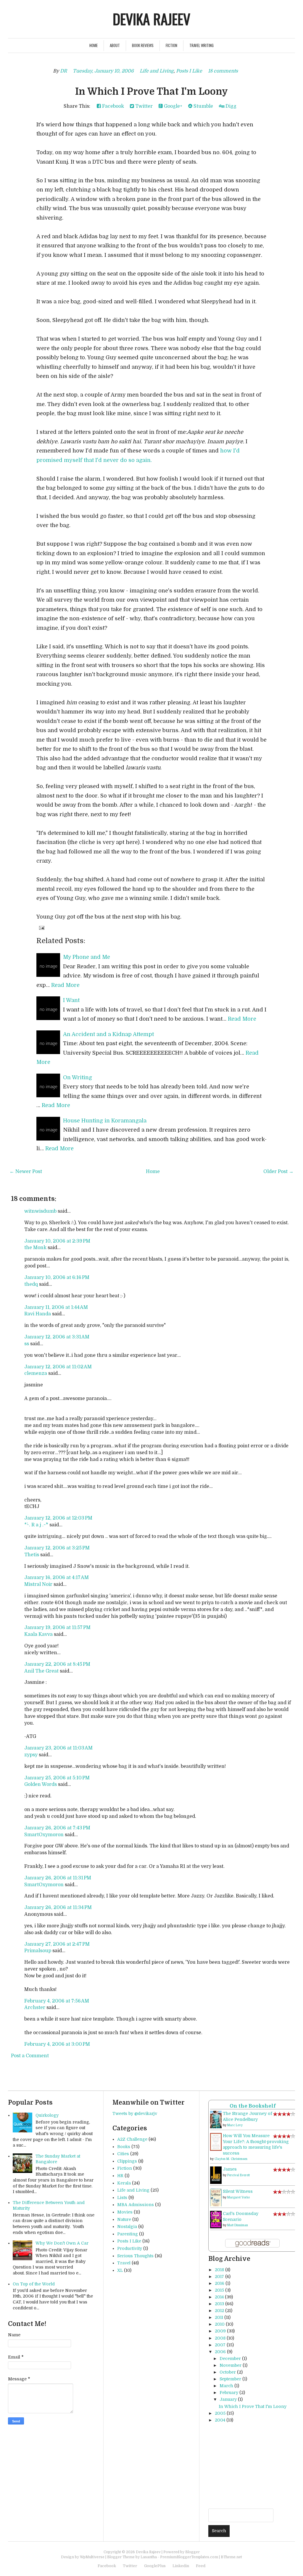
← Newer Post (26, 1172)
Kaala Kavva (38, 1634)
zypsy (31, 1755)
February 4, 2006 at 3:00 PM (57, 2044)
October (228, 2372)
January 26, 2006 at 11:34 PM (58, 1908)
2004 (220, 2420)
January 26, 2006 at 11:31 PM (58, 1878)
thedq (31, 1284)
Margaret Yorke (238, 2197)
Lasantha (149, 2557)
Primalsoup (38, 1951)
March (226, 2386)
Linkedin (181, 2566)
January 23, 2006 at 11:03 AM (58, 1748)
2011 (219, 2317)
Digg (230, 106)
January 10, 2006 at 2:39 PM (57, 1241)
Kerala (124, 2183)
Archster (35, 2008)
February (229, 2393)
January (228, 2399)
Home (94, 45)
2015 (219, 2290)
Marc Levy (235, 2125)
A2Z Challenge (132, 2139)
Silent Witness (238, 2191)
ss (27, 1344)
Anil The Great (41, 1671)
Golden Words (41, 1784)
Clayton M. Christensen (231, 2159)
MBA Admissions (136, 2205)
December (230, 2358)
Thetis (32, 1555)
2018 (219, 2270)
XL (120, 2270)
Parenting (128, 2234)
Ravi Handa (38, 1314)
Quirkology (47, 2115)
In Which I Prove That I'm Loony (151, 92)
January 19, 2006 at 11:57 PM (57, 1628)
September (230, 2379)
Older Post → (278, 1172)
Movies (125, 2212)
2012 (219, 2311)
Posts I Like (189, 71)
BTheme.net (231, 2557)
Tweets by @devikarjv (135, 2113)
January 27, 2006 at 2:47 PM (57, 1944)
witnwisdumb (40, 1211)
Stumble (203, 106)
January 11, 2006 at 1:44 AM (56, 1307)
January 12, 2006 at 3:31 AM (57, 1337)
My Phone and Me (87, 957)
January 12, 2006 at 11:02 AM (58, 1367)
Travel (124, 2263)
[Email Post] (41, 928)
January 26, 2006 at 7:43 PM (57, 1828)
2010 (220, 2324)
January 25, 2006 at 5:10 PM (57, 1778)
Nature (124, 2219)
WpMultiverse (92, 2557)
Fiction (171, 45)
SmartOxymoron (44, 1835)
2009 (220, 2331)
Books (124, 2147)
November (231, 2365)
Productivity (130, 2248)
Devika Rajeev (151, 19)
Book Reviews (143, 45)
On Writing (78, 1077)
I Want (71, 1000)
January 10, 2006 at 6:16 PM (57, 1277)
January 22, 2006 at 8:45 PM (57, 1664)
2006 (220, 2352)
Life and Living (157, 71)
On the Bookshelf (253, 2106)
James (230, 2169)
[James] (216, 2175)
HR (120, 2176)
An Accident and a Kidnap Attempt (108, 1034)
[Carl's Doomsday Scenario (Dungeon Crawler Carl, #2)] (216, 2219)
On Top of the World (34, 2284)
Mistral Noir (38, 1584)
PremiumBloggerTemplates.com (189, 2557)
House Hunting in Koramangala (105, 1121)
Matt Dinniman (238, 2225)
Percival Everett (238, 2175)
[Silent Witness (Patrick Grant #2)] (216, 2198)
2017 (219, 2277)
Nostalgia (127, 2227)
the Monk (35, 1248)
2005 (220, 2413)
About (115, 45)
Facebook (112, 106)
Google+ (173, 106)
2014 (219, 2297)
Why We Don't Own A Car (62, 2243)
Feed (201, 2566)
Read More (65, 985)
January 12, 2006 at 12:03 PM (58, 1518)
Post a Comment (30, 2056)
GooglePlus (155, 2566)
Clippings (127, 2161)
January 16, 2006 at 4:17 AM (57, 1578)
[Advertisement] (256, 2466)
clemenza (36, 1373)
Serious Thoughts (135, 2256)
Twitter (143, 106)
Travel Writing (202, 45)
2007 (220, 2345)
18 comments (223, 71)
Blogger (192, 2552)
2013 (219, 2304)
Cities (123, 2154)
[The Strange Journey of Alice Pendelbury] (216, 2119)
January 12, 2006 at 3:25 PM (57, 1548)
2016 (220, 2283)
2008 (220, 2338)
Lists (122, 2198)
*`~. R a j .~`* (36, 1525)
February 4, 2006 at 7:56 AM (57, 2001)
